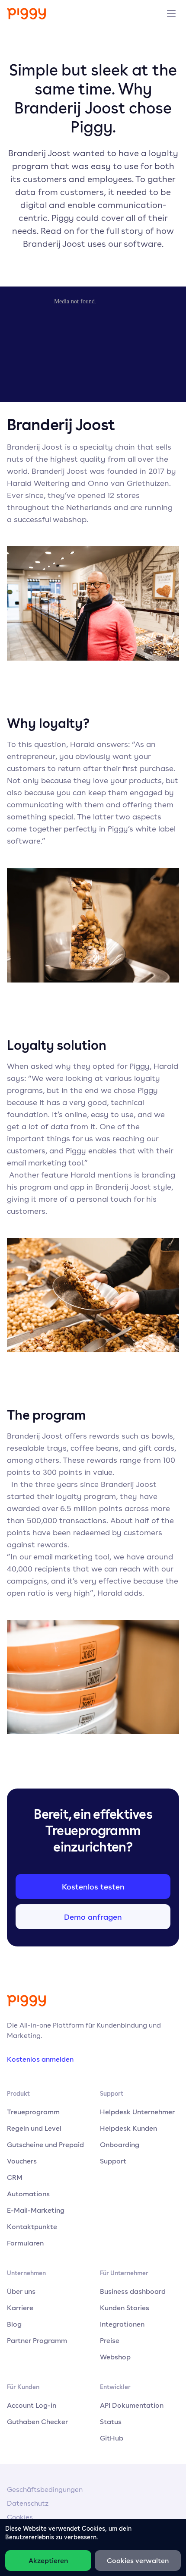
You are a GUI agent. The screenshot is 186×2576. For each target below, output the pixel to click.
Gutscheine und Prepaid (45, 2145)
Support (113, 2161)
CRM (15, 2177)
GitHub (112, 2438)
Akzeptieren (48, 2560)
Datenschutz (28, 2503)
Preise (110, 2340)
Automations (28, 2194)
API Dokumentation (132, 2405)
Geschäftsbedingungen (45, 2489)
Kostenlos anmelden (40, 2059)
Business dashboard (133, 2291)
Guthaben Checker (37, 2422)
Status (111, 2422)
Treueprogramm (33, 2112)
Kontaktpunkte (32, 2226)
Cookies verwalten (138, 2560)
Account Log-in (32, 2405)
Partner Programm (37, 2340)
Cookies (20, 2517)
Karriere (20, 2308)
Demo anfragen (93, 1917)
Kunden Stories (125, 2308)
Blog (14, 2324)
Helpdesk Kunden (128, 2128)
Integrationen (122, 2324)
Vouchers (22, 2161)
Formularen (25, 2243)
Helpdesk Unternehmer (137, 2112)
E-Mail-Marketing (36, 2210)
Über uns (21, 2291)
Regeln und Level (34, 2128)
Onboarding (120, 2145)
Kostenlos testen (93, 1886)
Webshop (115, 2357)
